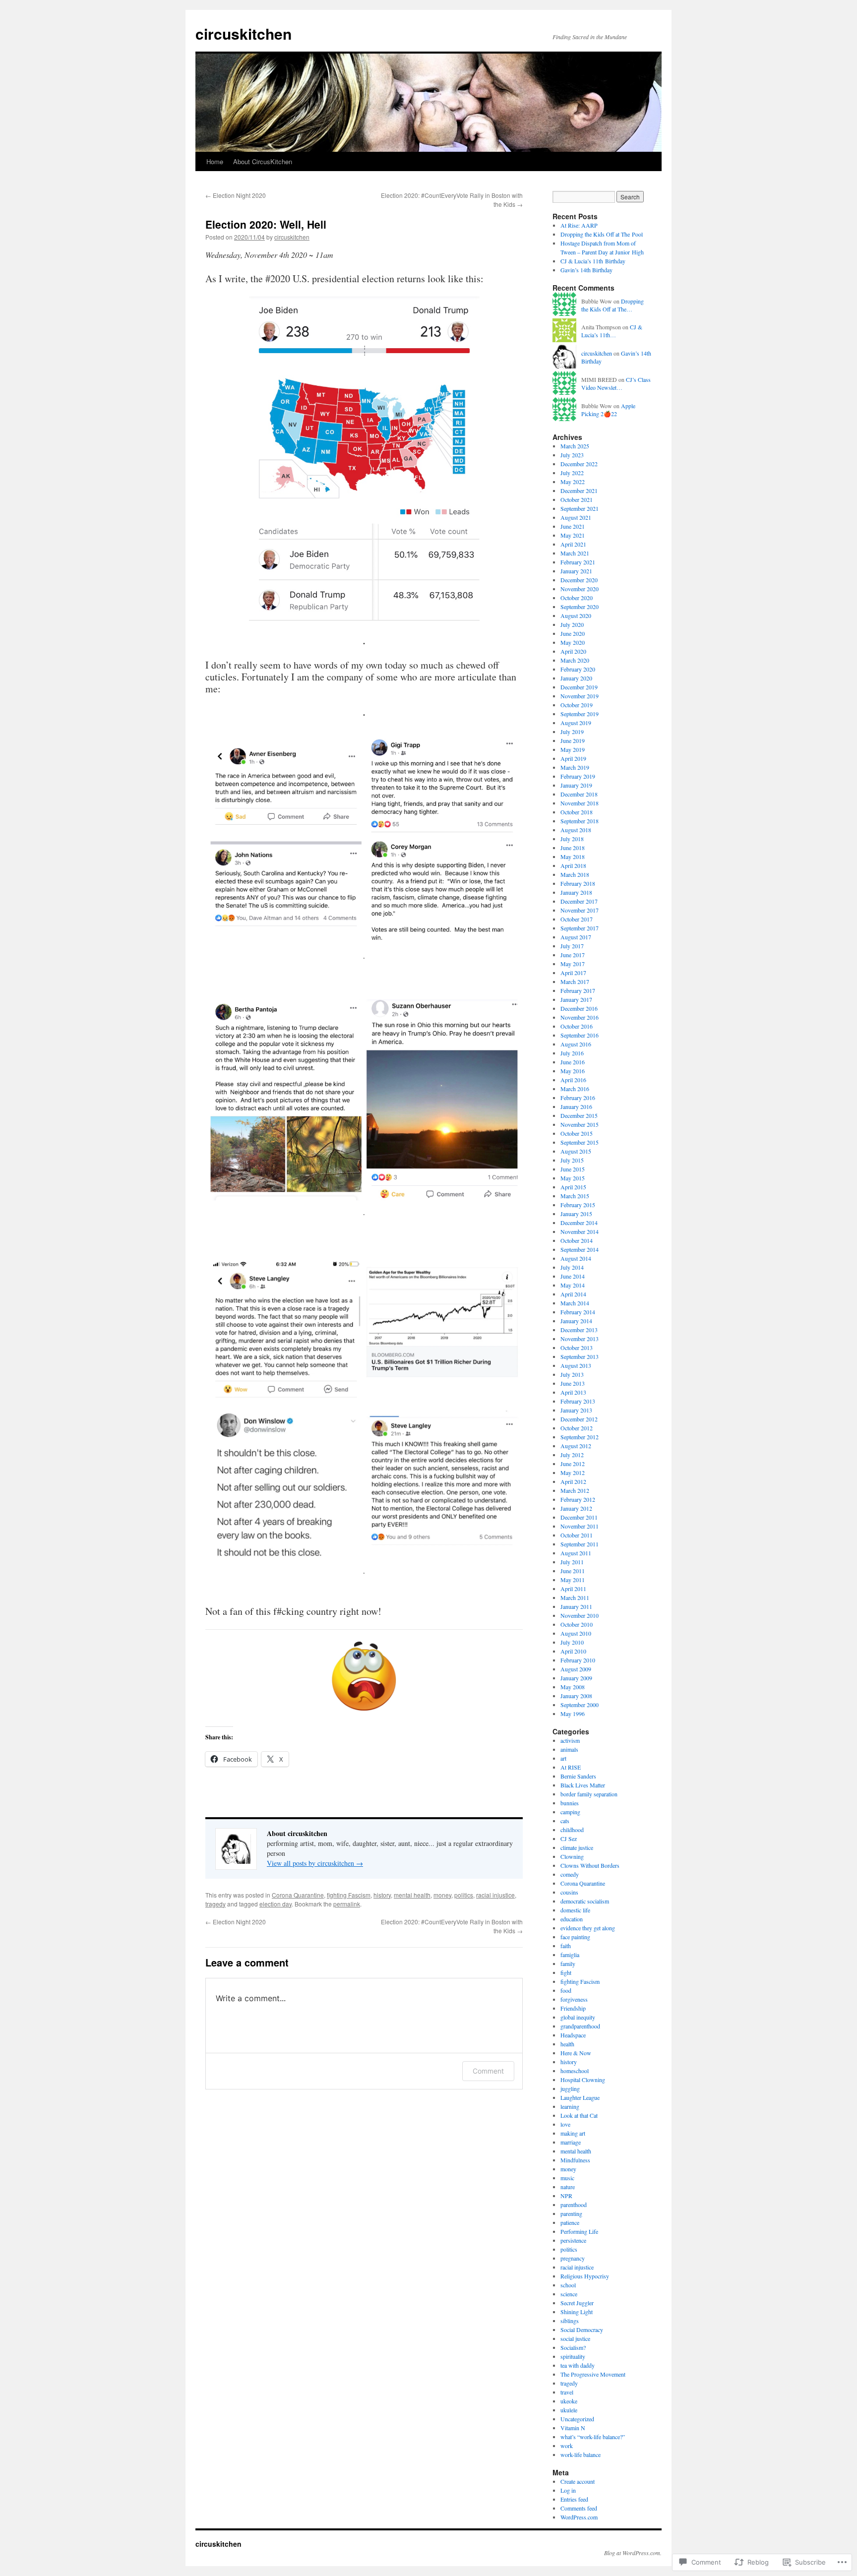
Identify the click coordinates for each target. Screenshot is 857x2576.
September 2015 (580, 1142)
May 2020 (573, 642)
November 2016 (580, 1017)
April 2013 (573, 1392)
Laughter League (580, 2097)
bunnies (570, 1803)
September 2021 (580, 508)
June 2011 (573, 1571)
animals (569, 1749)
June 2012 (573, 1464)
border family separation (589, 1794)
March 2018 (575, 874)
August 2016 (576, 1044)
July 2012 (572, 1455)
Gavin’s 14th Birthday (586, 270)
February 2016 (578, 1098)
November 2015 (580, 1124)
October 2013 (577, 1348)
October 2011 (577, 1535)
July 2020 (572, 624)
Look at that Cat (579, 2115)
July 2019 (572, 732)
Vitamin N (573, 2428)
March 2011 (575, 1597)
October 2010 (577, 1624)
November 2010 (580, 1615)
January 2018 (576, 892)
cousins (569, 1892)
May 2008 (573, 1687)
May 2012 (573, 1472)
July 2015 (572, 1160)
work (567, 2446)
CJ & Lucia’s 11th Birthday (593, 261)
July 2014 (572, 1267)
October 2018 (577, 812)
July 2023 (572, 455)
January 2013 (576, 1410)
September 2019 (580, 714)
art (563, 1758)
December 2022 (579, 464)
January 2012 (576, 1508)
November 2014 (580, 1231)
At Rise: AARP (579, 225)
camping (570, 1812)
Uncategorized (577, 2419)
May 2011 (573, 1580)
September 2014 (580, 1249)
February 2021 (578, 562)
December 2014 (579, 1223)
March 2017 (575, 981)
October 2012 (577, 1428)
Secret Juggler (577, 2303)
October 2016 (577, 1026)
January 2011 (576, 1606)
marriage (571, 2142)
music (567, 2178)
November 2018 (580, 803)
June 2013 (573, 1383)
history (382, 1895)
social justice (575, 2338)
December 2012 (579, 1419)
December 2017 (579, 901)
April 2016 (573, 1080)
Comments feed (579, 2508)
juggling (570, 2088)
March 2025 (575, 446)
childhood (572, 1830)
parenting (571, 2213)
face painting (575, 1937)
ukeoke (569, 2401)
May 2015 (573, 1178)
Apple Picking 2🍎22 (608, 410)
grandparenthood (580, 2026)
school (568, 2285)
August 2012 (576, 1446)
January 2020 (576, 678)
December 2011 (579, 1517)
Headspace (573, 2035)
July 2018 (572, 839)
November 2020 (580, 589)
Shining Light (577, 2312)
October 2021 (577, 499)
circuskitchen (244, 33)
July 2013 (572, 1374)
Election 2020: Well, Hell (266, 224)
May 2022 (573, 482)
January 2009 (576, 1678)
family (568, 1963)
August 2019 (576, 723)
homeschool (575, 2071)
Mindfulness (575, 2160)
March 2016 (575, 1089)
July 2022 (572, 473)
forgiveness (574, 1999)
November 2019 (580, 696)
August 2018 (576, 830)
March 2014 (575, 1303)
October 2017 (577, 919)
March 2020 (575, 660)
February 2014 (578, 1312)
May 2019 (573, 749)
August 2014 (576, 1258)
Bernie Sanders (578, 1776)
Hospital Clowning (583, 2080)
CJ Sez (569, 1839)
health (567, 2044)
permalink (347, 1904)
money (442, 1895)
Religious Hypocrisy (585, 2276)
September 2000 (580, 1705)
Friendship (573, 2008)
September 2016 (580, 1035)
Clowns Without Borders (590, 1865)
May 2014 (573, 1285)
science (569, 2294)
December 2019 (579, 687)
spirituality (573, 2356)
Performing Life (579, 2231)
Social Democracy (582, 2330)
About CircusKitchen (263, 161)
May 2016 (573, 1071)
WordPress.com (579, 2517)
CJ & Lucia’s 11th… (612, 331)
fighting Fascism (349, 1895)
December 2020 (579, 580)
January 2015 (576, 1214)
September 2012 (580, 1437)
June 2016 (573, 1062)
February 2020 (578, 669)
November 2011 (580, 1526)
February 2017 (578, 990)
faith (566, 1946)
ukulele (569, 2410)
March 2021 (575, 553)
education (572, 1919)
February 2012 (578, 1499)
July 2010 (572, 1642)
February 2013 (578, 1401)
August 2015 (576, 1151)
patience (570, 2222)
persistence (573, 2240)
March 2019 (575, 767)
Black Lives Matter (583, 1785)
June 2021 (573, 526)
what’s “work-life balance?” (593, 2437)
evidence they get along (588, 1928)
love (565, 2124)
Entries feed (574, 2499)
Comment (488, 2071)
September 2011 (580, 1544)
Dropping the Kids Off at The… (612, 305)
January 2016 (576, 1106)
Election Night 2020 (236, 195)
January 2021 (576, 571)
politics (464, 1895)
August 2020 (576, 615)
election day (275, 1904)
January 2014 (576, 1321)
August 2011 (576, 1553)
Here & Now (576, 2053)
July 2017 (572, 946)
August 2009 (576, 1669)
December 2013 (579, 1330)
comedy (570, 1874)
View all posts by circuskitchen (315, 1863)
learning (570, 2106)
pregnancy (573, 2258)
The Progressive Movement (593, 2374)
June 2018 (573, 848)
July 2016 (572, 1053)
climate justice (577, 1847)
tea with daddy (578, 2365)
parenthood (574, 2205)
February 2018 (578, 883)
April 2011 (573, 1589)
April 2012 (573, 1481)
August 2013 (576, 1365)
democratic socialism (585, 1901)
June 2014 (573, 1276)
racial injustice (495, 1895)
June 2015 (573, 1169)
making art (573, 2133)
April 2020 (573, 651)
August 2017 (576, 937)
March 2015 (575, 1196)
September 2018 (580, 821)
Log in (568, 2490)
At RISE (571, 1767)
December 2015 (579, 1115)
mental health (412, 1895)
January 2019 (576, 785)
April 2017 (573, 973)
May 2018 (573, 857)
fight (566, 1972)
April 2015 (573, 1187)
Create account (578, 2481)
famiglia (570, 1955)
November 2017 (580, 910)
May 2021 (573, 535)
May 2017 (573, 964)
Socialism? (573, 2347)
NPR (566, 2196)
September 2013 (580, 1356)
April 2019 (573, 758)
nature (568, 2187)
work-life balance (581, 2454)
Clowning (572, 1856)
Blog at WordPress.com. (633, 2553)
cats (565, 1821)
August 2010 (576, 1633)
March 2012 (575, 1490)
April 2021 (573, 544)
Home (215, 161)
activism (570, 1740)
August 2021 (576, 517)
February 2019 (578, 776)
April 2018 (573, 865)
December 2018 (579, 794)
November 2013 (580, 1339)
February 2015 (578, 1205)
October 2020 (577, 598)
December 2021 (579, 491)
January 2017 (576, 999)
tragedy (215, 1904)
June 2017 (573, 955)
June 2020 (573, 633)
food (566, 1990)
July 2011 (572, 1562)
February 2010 (578, 1660)
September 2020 (580, 607)
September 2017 (580, 928)
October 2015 (577, 1133)
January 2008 (576, 1696)
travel (567, 2392)
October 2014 (577, 1240)
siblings (570, 2321)
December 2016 (579, 1008)
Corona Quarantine (298, 1895)
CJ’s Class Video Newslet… (616, 384)
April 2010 (573, 1651)
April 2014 (573, 1294)
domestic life (575, 1910)
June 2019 (573, 740)
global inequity (578, 2017)
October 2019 (577, 705)
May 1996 (573, 1714)
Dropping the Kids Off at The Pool (602, 234)
